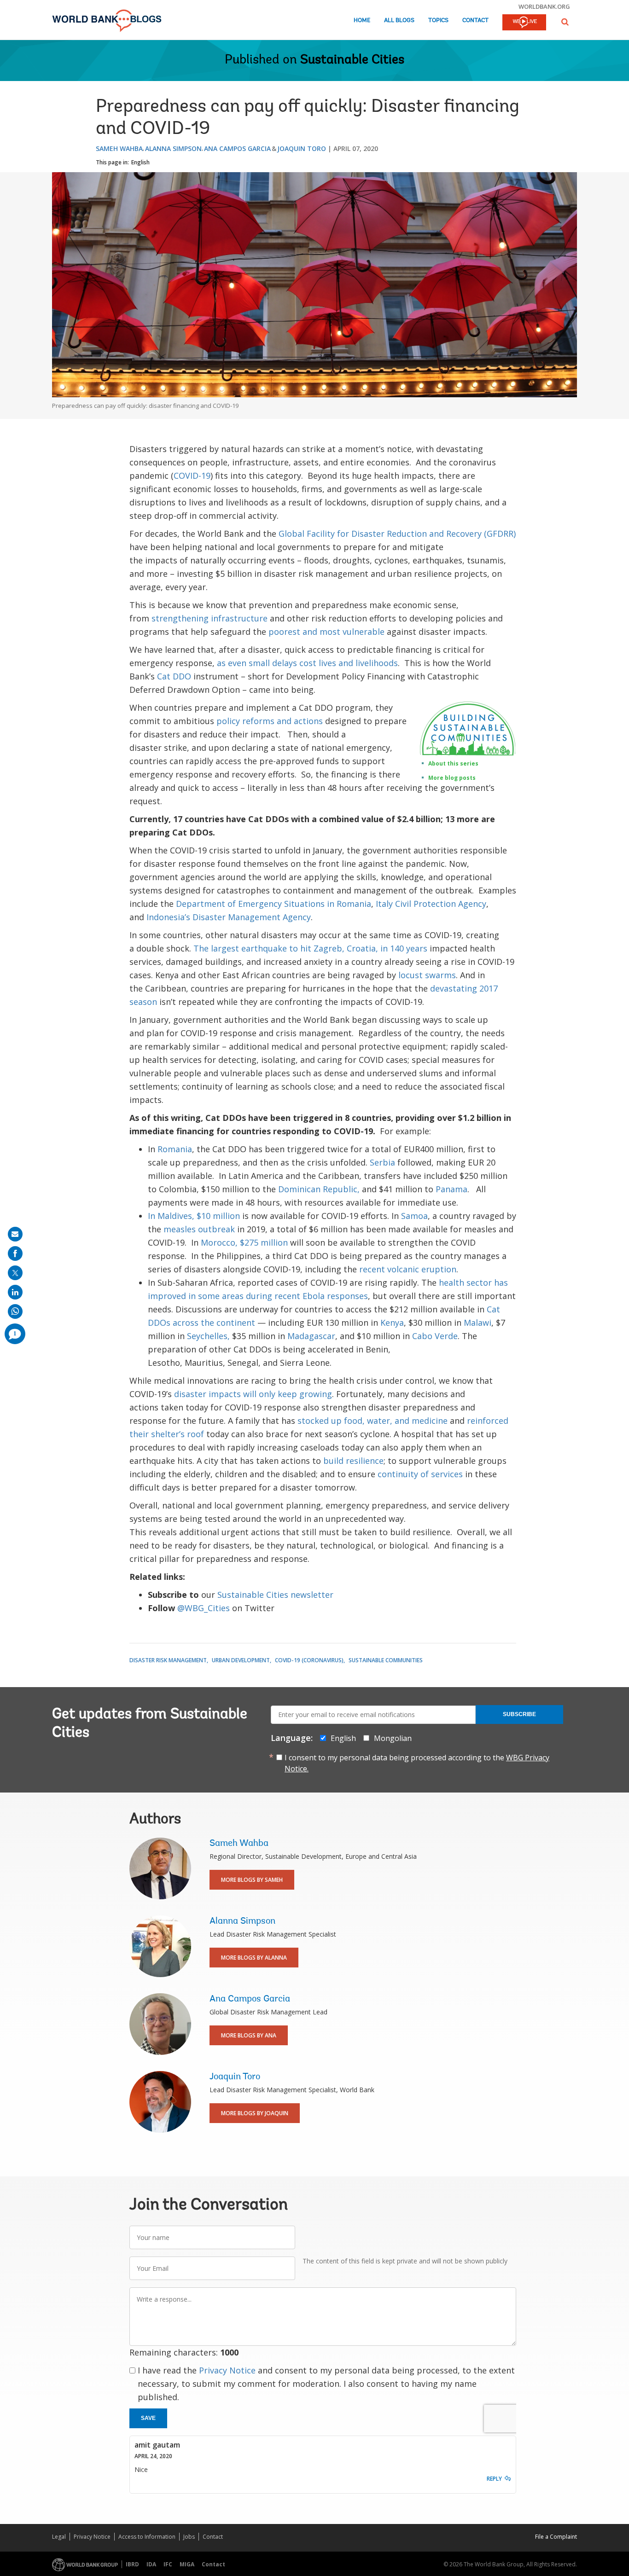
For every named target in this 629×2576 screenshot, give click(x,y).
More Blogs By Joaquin (255, 2113)
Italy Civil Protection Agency (431, 904)
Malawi (478, 1323)
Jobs (189, 2537)
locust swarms (427, 975)
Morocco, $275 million (244, 1242)
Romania (175, 1149)
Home (362, 20)
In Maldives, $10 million (194, 1216)
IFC (168, 2564)
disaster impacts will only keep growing (253, 1394)
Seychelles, (208, 1336)
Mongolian (393, 1738)
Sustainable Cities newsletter (275, 1595)
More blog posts (452, 778)
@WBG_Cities (204, 1608)
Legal (59, 2537)
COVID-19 (192, 476)
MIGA (187, 2564)
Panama (451, 1189)
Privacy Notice (227, 2370)
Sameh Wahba (119, 148)
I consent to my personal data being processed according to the (417, 1763)
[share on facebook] (15, 1253)
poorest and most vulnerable (326, 632)
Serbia (382, 1162)
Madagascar (311, 1336)
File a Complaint (556, 2537)
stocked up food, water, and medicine (373, 1421)
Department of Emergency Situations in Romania (274, 904)
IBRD (132, 2564)
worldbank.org (544, 6)
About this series (453, 763)
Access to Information (147, 2537)
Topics (438, 20)
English (140, 162)
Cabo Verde (435, 1336)
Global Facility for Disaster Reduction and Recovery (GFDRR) (397, 534)
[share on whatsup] (15, 1311)
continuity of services (420, 1474)
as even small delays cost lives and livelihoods (307, 663)
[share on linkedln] (15, 1292)
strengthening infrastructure (210, 618)
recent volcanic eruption (408, 1269)
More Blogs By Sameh (252, 1880)
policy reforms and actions (270, 721)
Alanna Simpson (173, 148)
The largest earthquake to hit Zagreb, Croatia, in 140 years (310, 948)
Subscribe (519, 1714)
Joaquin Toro (302, 148)
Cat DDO (174, 676)
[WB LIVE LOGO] (524, 23)
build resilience (353, 1461)
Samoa (414, 1216)
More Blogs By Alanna (254, 1958)
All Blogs (399, 20)
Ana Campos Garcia (237, 148)
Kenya (392, 1323)
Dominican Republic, (320, 1189)
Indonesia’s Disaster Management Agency (229, 917)
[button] (565, 22)
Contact (475, 20)
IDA (151, 2564)
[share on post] (15, 1273)
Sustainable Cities (352, 60)
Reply (494, 2479)
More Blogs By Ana (249, 2035)
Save (148, 2418)
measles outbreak (199, 1229)
